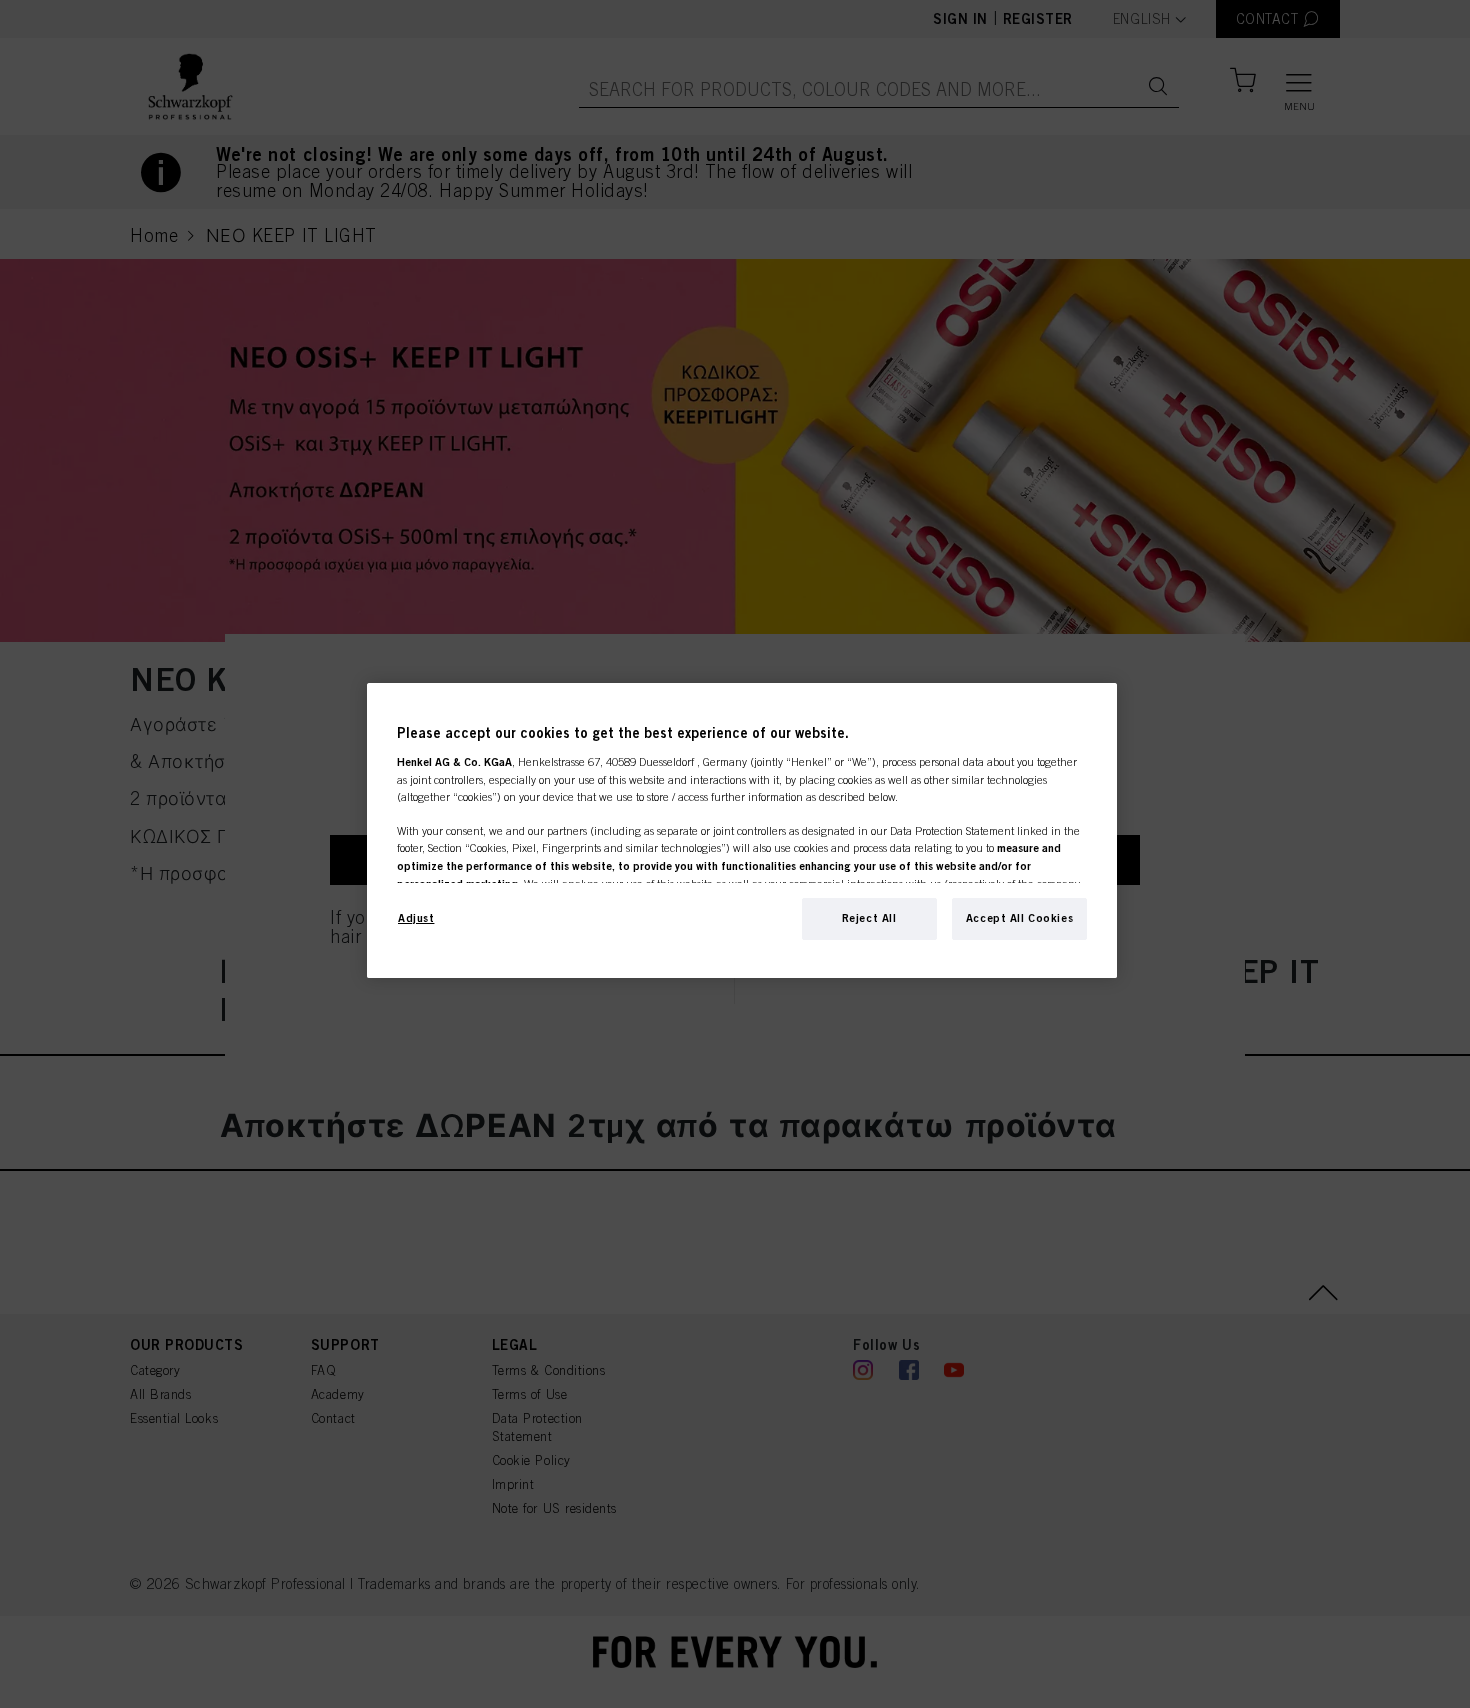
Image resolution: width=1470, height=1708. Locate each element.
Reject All (869, 918)
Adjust (416, 918)
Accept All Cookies (1019, 918)
